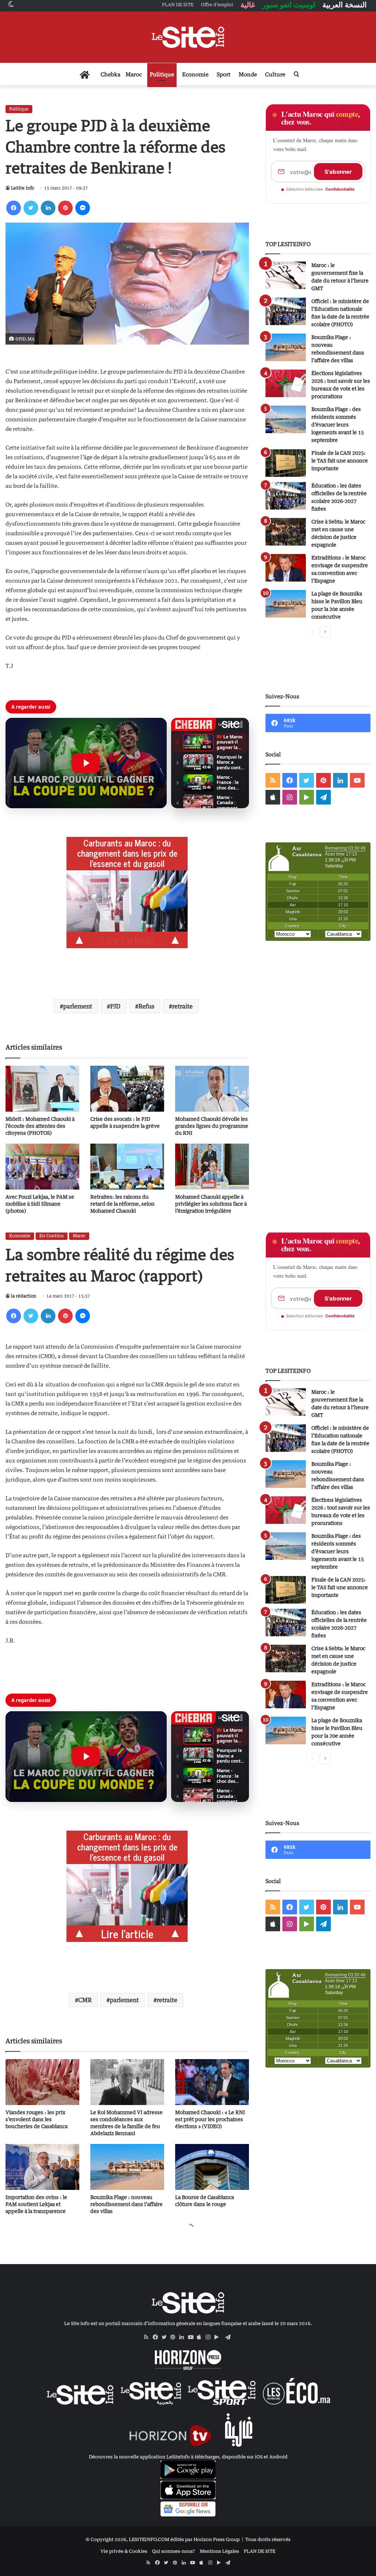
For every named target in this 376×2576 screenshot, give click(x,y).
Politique (162, 74)
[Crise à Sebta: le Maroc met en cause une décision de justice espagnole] (286, 532)
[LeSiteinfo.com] (188, 37)
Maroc (134, 74)
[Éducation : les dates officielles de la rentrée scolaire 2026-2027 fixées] (286, 496)
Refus (146, 1006)
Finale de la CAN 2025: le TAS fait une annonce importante (340, 460)
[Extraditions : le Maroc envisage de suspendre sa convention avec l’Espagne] (286, 568)
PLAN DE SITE (260, 2551)
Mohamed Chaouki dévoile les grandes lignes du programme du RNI (212, 1126)
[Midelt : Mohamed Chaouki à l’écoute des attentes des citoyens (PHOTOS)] (42, 1089)
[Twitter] (31, 208)
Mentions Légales (219, 2551)
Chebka (111, 74)
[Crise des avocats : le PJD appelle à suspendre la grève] (127, 1089)
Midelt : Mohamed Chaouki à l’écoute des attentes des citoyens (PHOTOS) (40, 1126)
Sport (224, 74)
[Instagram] (210, 2337)
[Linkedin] (48, 208)
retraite (182, 1006)
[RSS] (148, 2337)
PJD (115, 1006)
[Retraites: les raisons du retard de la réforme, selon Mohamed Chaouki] (127, 1167)
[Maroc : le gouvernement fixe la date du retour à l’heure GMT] (286, 275)
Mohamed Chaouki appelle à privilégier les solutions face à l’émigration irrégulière (211, 1204)
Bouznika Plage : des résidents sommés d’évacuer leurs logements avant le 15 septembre (338, 424)
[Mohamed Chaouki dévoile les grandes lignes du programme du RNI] (212, 1089)
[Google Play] (219, 2337)
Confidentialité (340, 189)
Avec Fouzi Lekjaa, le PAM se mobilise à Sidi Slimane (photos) (40, 1204)
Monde (248, 74)
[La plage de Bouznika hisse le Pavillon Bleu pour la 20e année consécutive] (286, 604)
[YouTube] (192, 2337)
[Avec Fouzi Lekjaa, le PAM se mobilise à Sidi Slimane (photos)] (42, 1167)
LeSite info (23, 188)
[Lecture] (86, 763)
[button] (86, 763)
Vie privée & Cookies (124, 2551)
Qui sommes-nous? (173, 2551)
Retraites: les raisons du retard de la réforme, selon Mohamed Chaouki (122, 1204)
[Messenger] (83, 208)
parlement (78, 1006)
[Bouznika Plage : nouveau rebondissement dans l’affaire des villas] (286, 347)
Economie (195, 74)
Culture (275, 74)
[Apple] (201, 2337)
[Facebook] (14, 208)
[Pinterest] (65, 208)
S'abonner (338, 172)
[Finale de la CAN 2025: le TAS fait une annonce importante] (286, 463)
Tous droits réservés (268, 2539)
